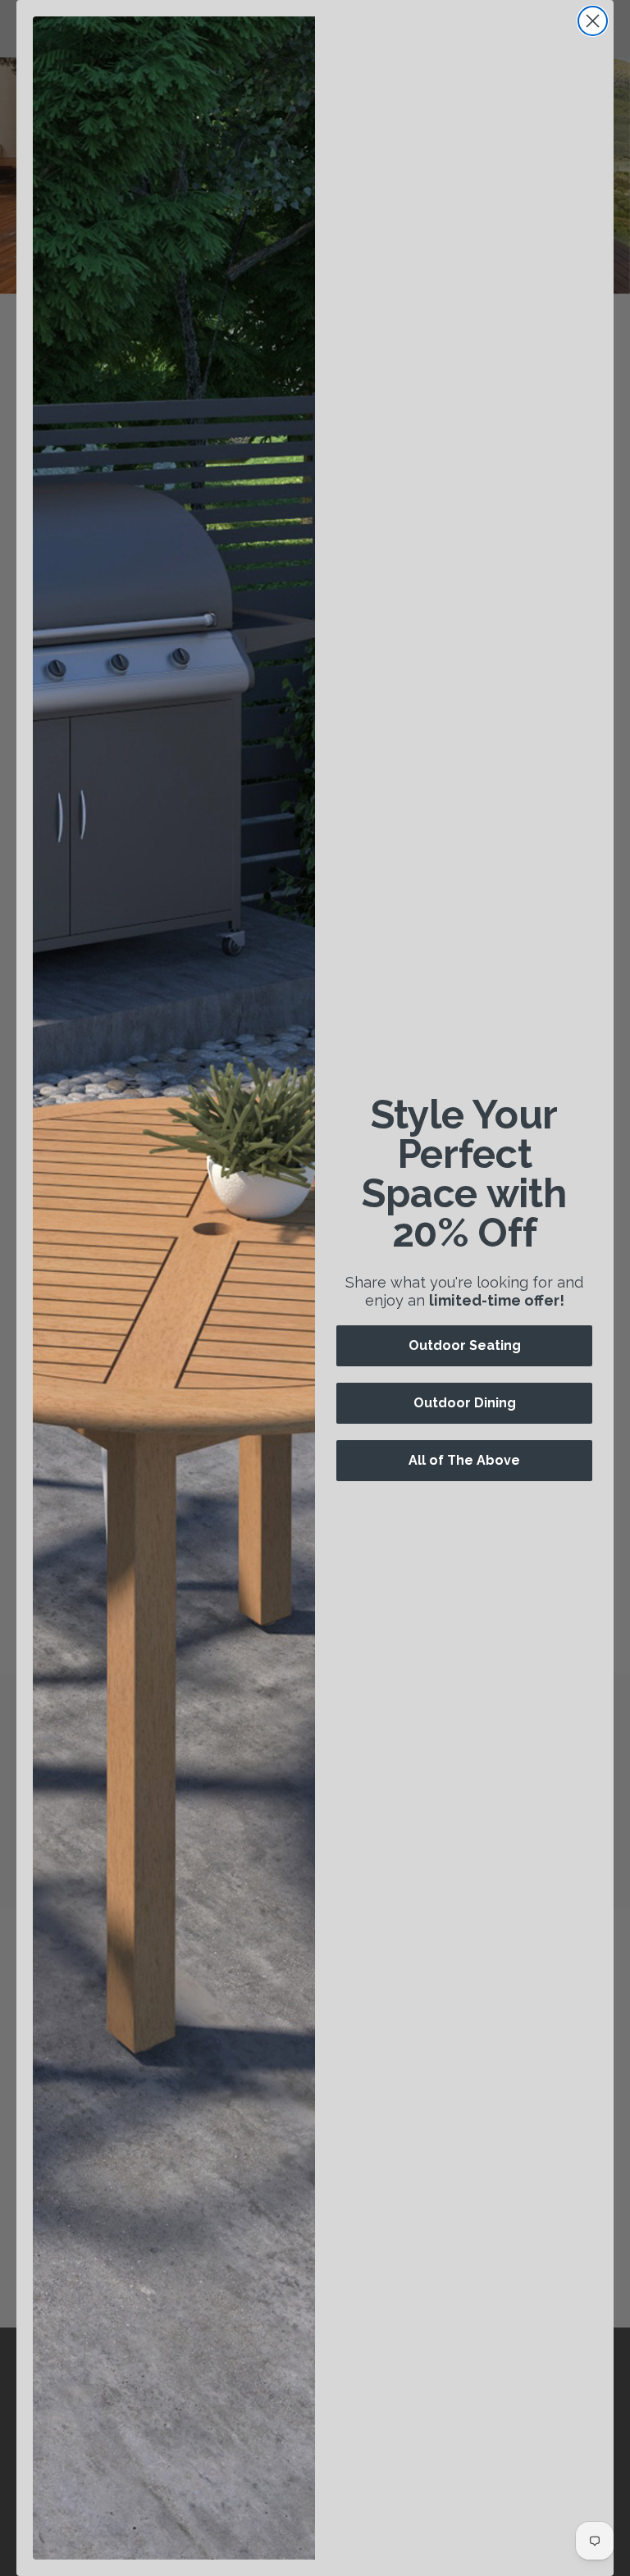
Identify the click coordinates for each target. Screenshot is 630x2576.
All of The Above (464, 1460)
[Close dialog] (593, 21)
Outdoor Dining (465, 1403)
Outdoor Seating (465, 1345)
